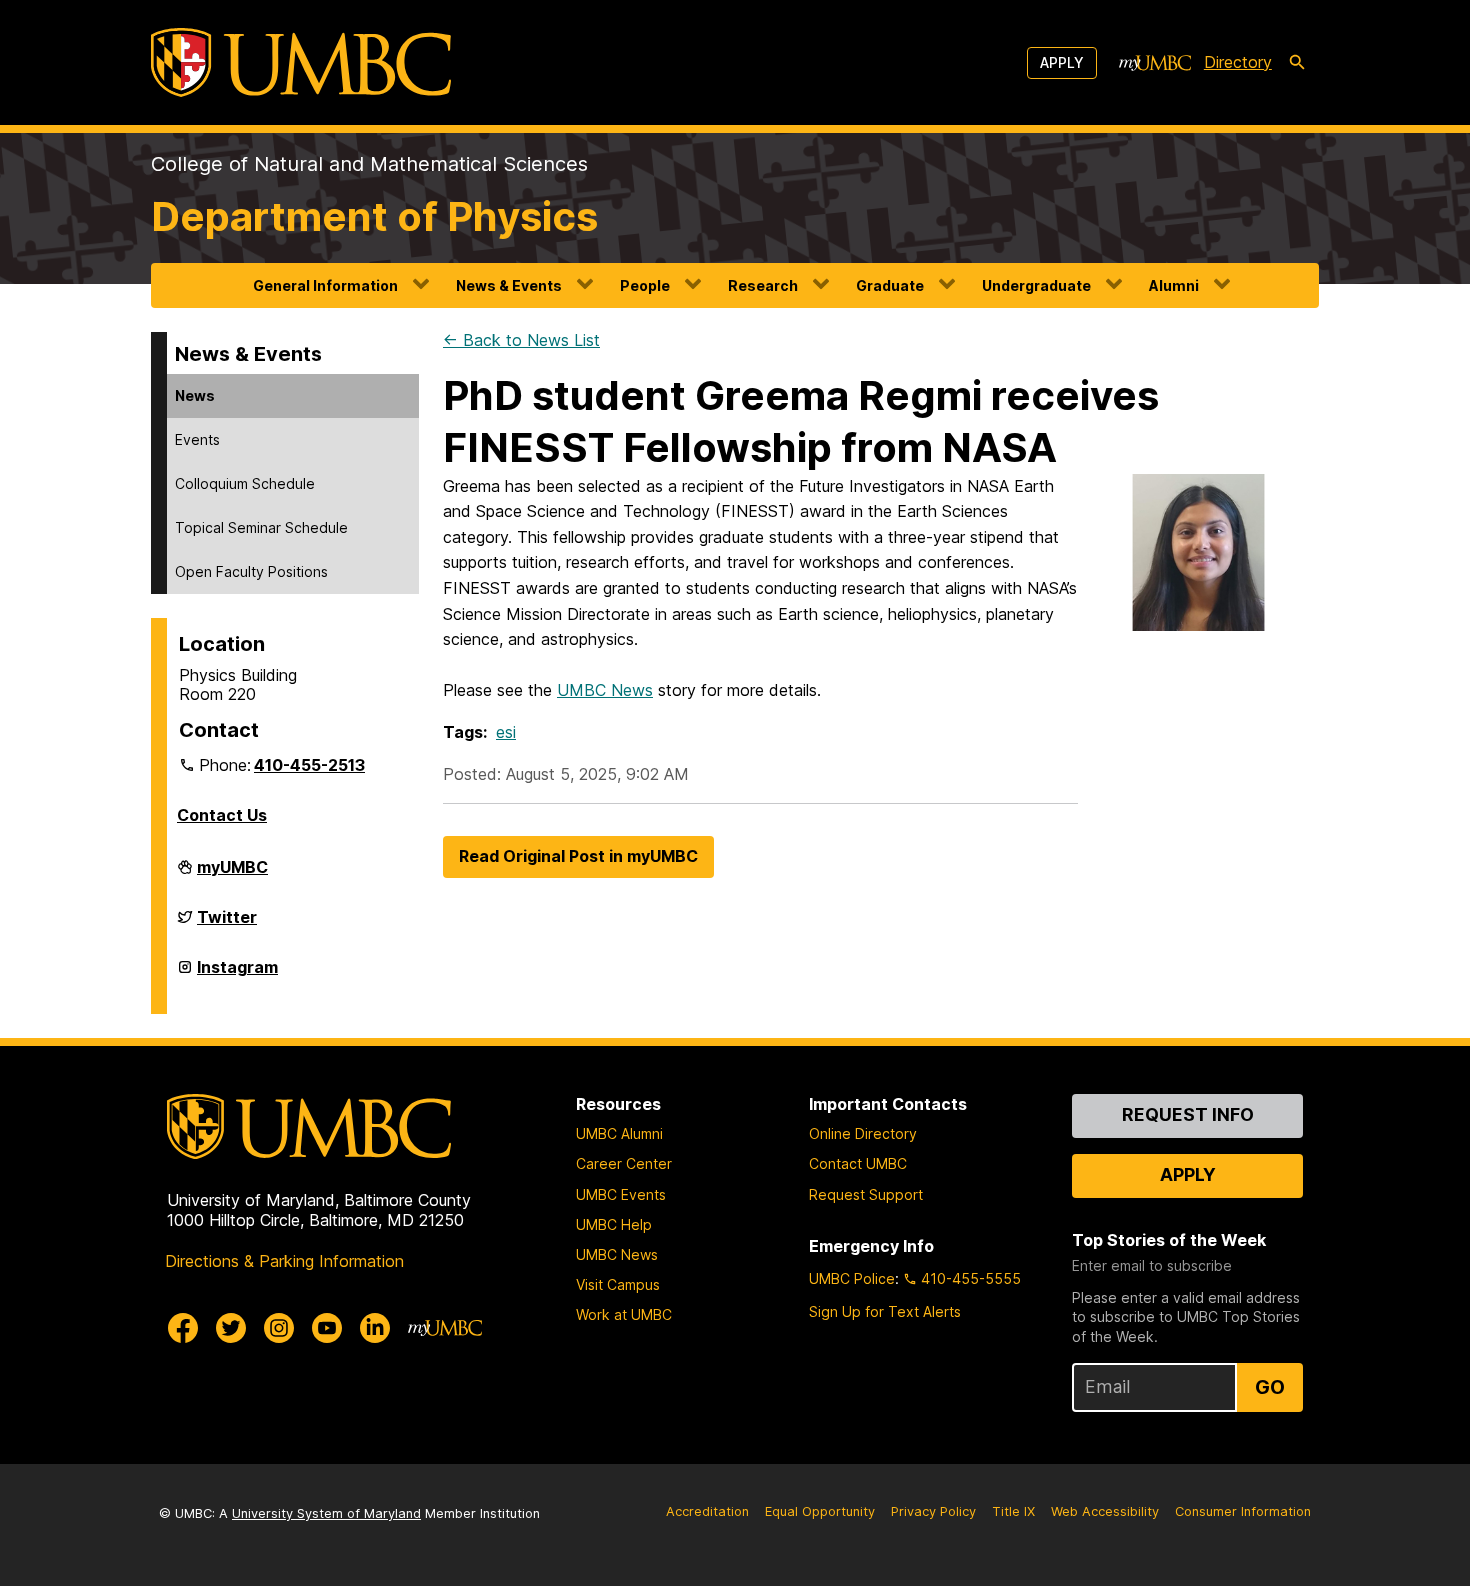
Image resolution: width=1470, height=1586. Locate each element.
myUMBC (232, 875)
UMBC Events (621, 1194)
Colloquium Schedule (245, 483)
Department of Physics (374, 216)
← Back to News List (521, 340)
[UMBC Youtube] (327, 1328)
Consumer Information (1243, 1511)
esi (506, 732)
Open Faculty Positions (251, 571)
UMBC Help (614, 1224)
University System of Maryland (326, 1513)
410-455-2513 (309, 765)
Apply (1062, 62)
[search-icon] (1297, 63)
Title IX (1013, 1511)
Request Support (866, 1194)
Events (197, 439)
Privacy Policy (933, 1511)
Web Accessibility (1105, 1511)
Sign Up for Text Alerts (885, 1311)
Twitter (227, 925)
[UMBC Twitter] (231, 1328)
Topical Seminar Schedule (261, 527)
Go (1270, 1387)
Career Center (624, 1163)
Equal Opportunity (820, 1511)
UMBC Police (852, 1278)
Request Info (1188, 1114)
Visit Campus (618, 1284)
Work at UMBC (624, 1314)
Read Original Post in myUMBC (578, 856)
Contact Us (222, 815)
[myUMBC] (1155, 63)
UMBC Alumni (619, 1133)
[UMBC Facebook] (183, 1328)
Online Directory (863, 1133)
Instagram (237, 975)
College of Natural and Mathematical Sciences (369, 164)
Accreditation (707, 1511)
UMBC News (605, 690)
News (195, 395)
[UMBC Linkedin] (375, 1328)
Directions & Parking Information (284, 1261)
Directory (1238, 62)
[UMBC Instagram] (279, 1328)
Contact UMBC (858, 1163)
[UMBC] (301, 62)
